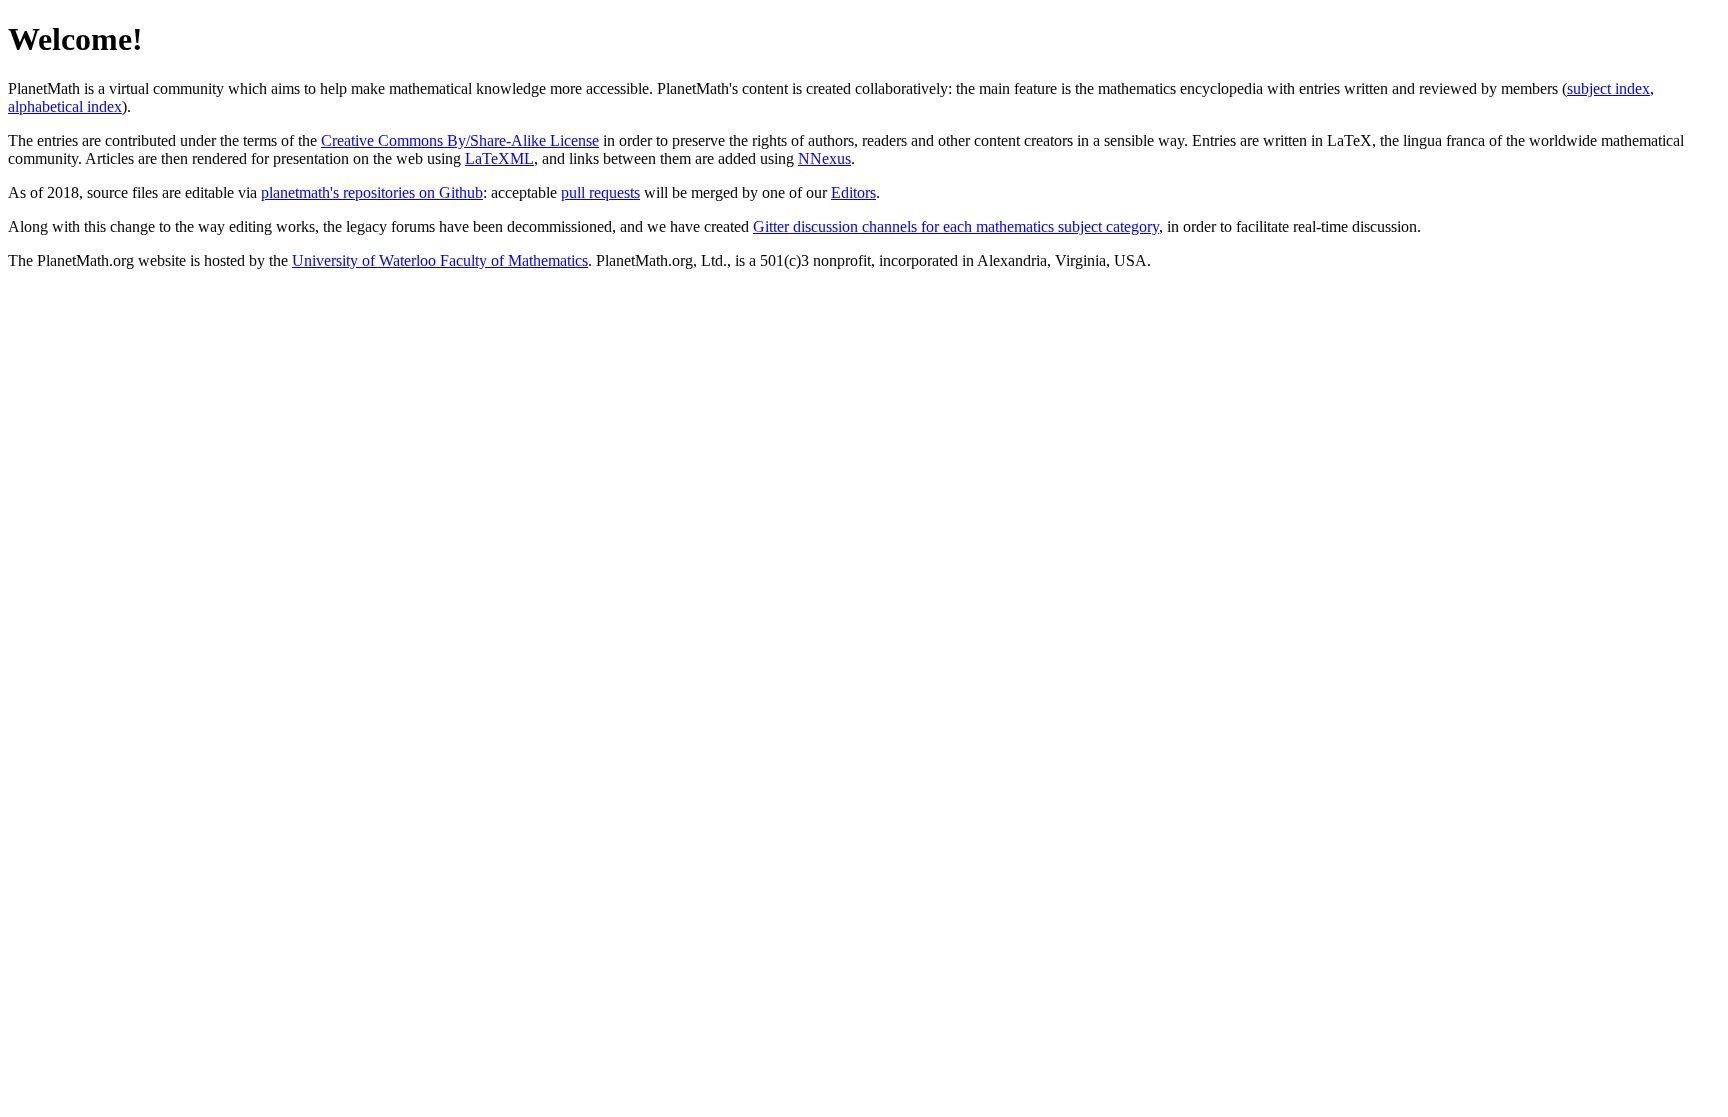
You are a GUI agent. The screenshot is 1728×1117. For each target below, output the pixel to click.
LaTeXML (499, 158)
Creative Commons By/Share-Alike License (460, 140)
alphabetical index (65, 106)
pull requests (600, 192)
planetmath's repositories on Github (372, 192)
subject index (1608, 88)
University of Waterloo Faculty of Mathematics (440, 260)
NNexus (824, 158)
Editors (853, 192)
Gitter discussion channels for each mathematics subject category (956, 226)
